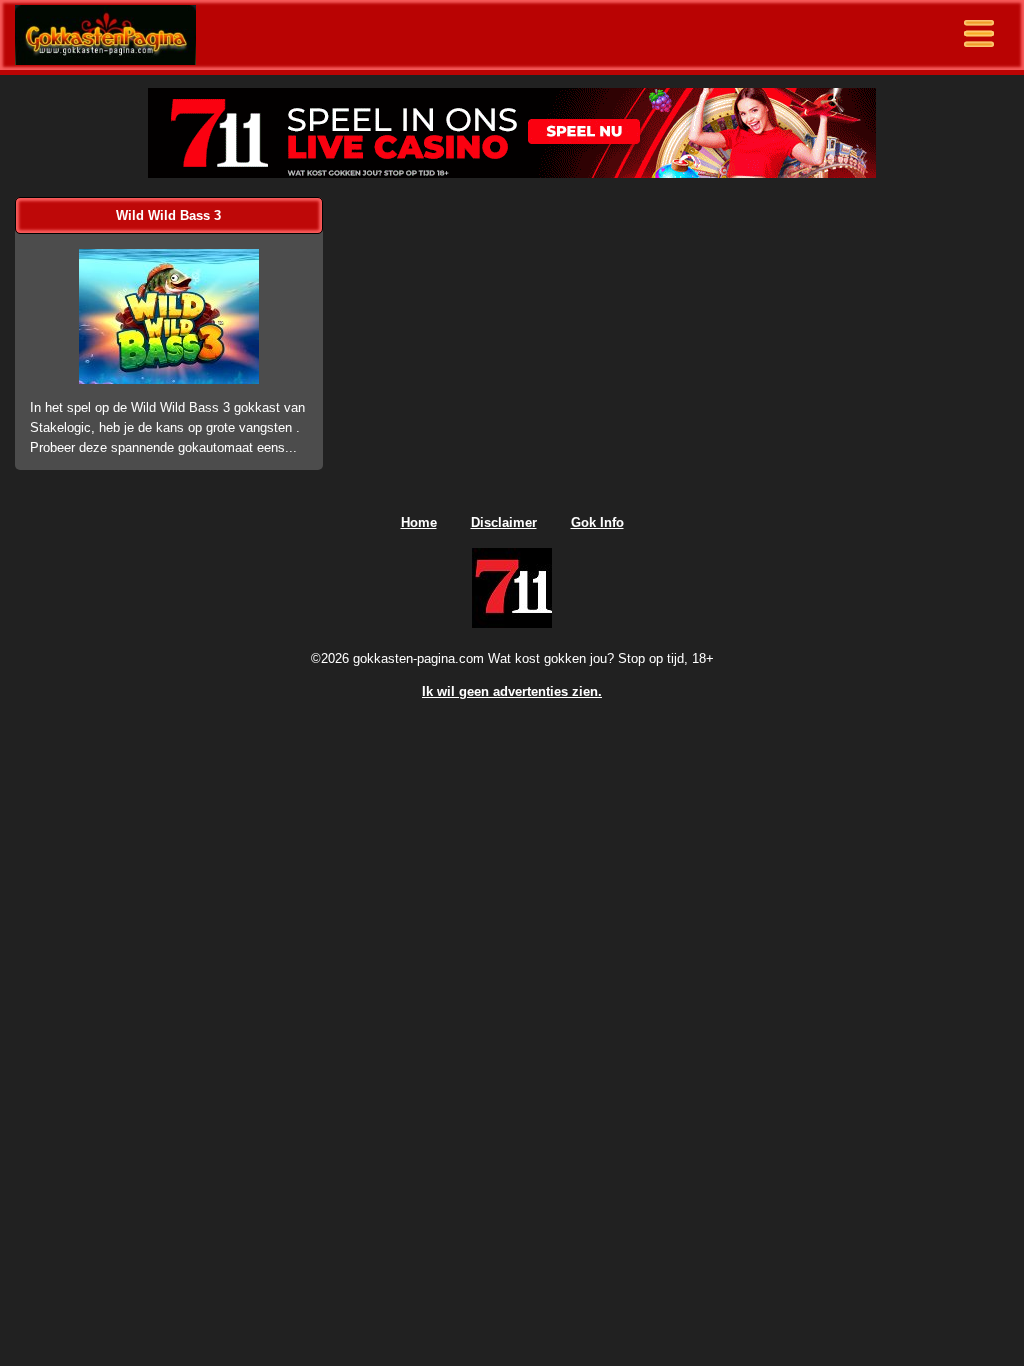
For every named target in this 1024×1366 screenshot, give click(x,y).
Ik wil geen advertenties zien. (512, 691)
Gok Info (597, 522)
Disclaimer (504, 522)
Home (419, 522)
